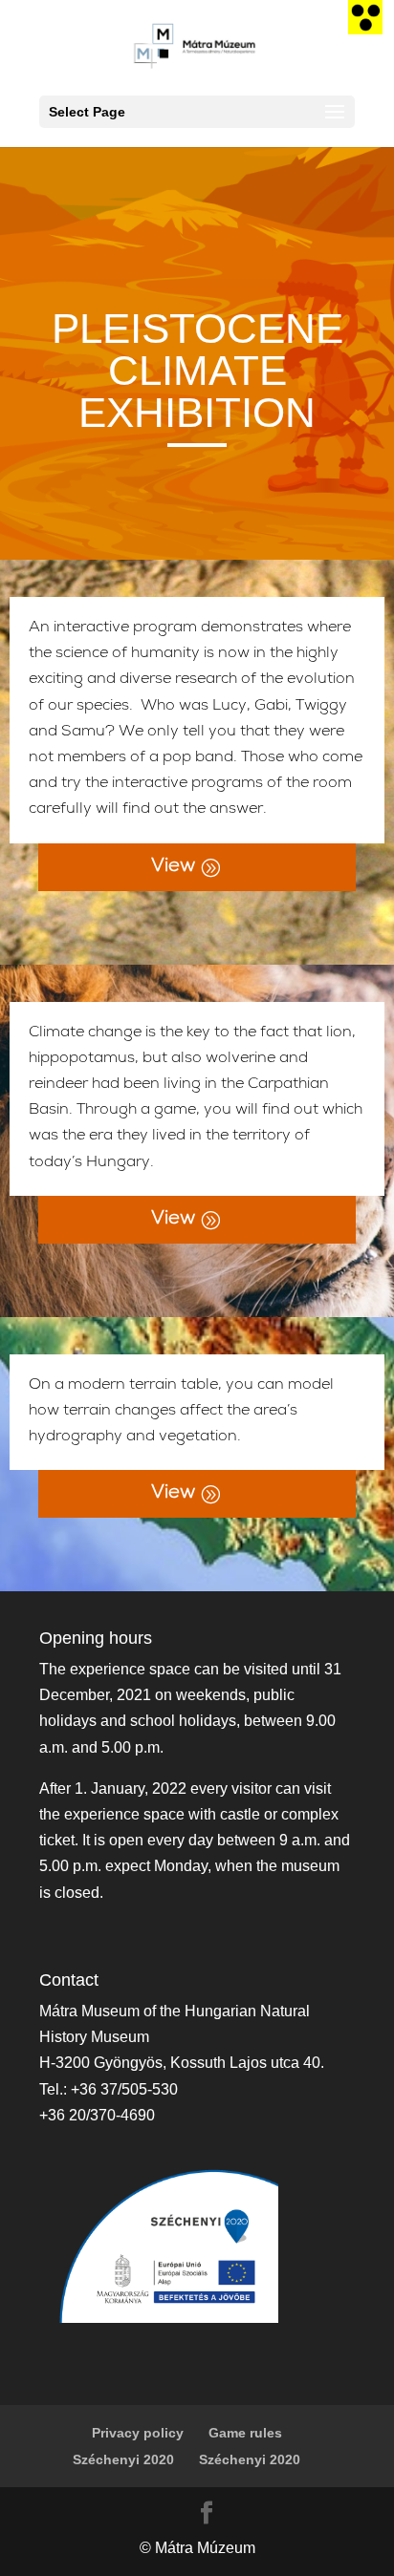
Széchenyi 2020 (123, 2459)
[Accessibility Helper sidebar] (365, 17)
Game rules (245, 2433)
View (173, 867)
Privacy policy (138, 2433)
